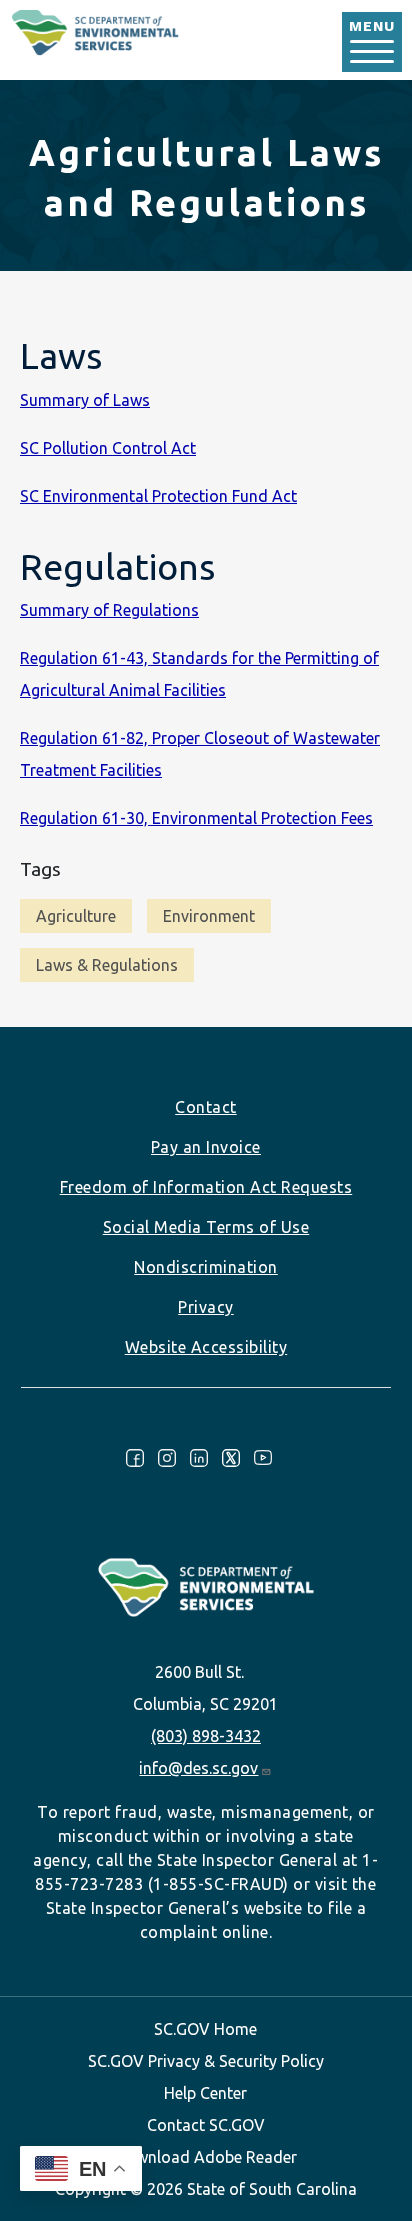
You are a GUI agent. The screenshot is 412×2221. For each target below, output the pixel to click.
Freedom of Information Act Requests (206, 1187)
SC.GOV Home (205, 2029)
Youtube (263, 1458)
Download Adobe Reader (206, 2157)
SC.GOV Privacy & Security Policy (206, 2061)
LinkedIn (199, 1458)
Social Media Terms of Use (206, 1227)
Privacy (206, 1307)
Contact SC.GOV (206, 2125)
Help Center (205, 2093)
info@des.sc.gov (198, 1768)
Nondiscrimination (206, 1267)
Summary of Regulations (109, 610)
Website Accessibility (206, 1347)
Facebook (135, 1458)
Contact (206, 1107)
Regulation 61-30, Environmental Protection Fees (196, 818)
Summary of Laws (85, 400)
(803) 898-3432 (206, 1736)
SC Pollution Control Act (108, 448)
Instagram (167, 1458)
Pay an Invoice (206, 1147)
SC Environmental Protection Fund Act (158, 496)
